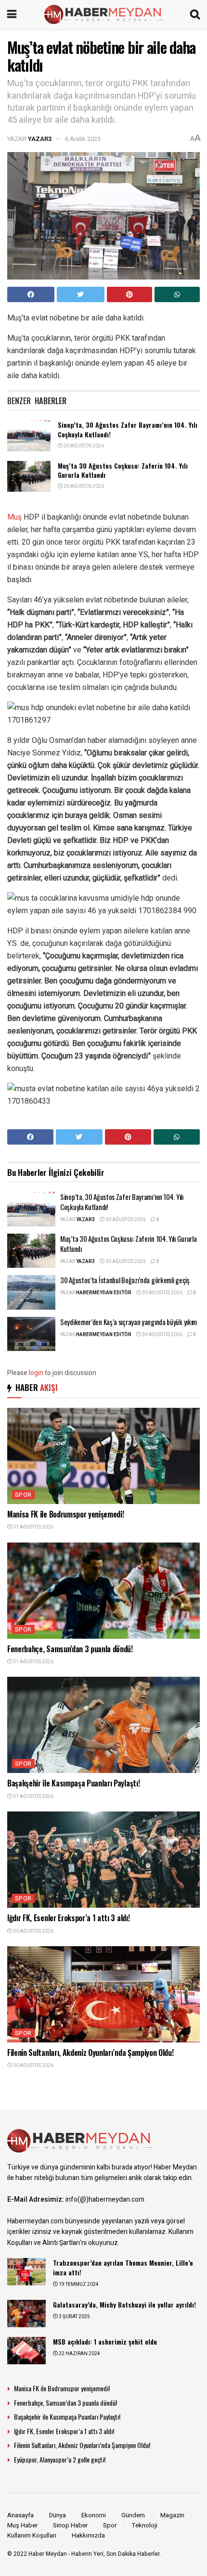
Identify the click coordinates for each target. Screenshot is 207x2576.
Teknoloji (145, 2525)
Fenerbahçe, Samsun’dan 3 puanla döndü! (70, 1649)
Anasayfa (20, 2515)
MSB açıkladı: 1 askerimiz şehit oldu (105, 2341)
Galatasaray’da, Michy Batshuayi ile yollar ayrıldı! (124, 2304)
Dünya (58, 2515)
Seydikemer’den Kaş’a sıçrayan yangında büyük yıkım (129, 1322)
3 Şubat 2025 (74, 2317)
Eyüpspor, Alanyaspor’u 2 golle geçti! (60, 2459)
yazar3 (40, 139)
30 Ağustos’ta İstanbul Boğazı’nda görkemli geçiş (125, 1280)
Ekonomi (94, 2515)
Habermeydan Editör (104, 1293)
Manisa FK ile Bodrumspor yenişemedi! (65, 1514)
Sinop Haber (70, 2525)
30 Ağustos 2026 (83, 446)
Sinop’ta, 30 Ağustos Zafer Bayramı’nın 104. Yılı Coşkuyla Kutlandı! (128, 429)
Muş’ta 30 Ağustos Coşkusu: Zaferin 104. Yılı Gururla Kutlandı (123, 470)
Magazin (172, 2515)
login (36, 1373)
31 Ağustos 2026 (33, 1527)
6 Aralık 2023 (83, 139)
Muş (14, 517)
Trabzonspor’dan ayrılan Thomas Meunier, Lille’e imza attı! (123, 2267)
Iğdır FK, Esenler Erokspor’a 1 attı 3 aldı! (68, 1918)
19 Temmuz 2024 (78, 2284)
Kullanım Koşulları (32, 2535)
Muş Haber (22, 2525)
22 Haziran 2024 (79, 2354)
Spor (23, 1495)
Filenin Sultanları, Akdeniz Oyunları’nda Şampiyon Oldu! (90, 2053)
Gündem (133, 2515)
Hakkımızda (88, 2535)
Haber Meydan (48, 2554)
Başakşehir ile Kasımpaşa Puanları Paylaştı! (73, 1783)
